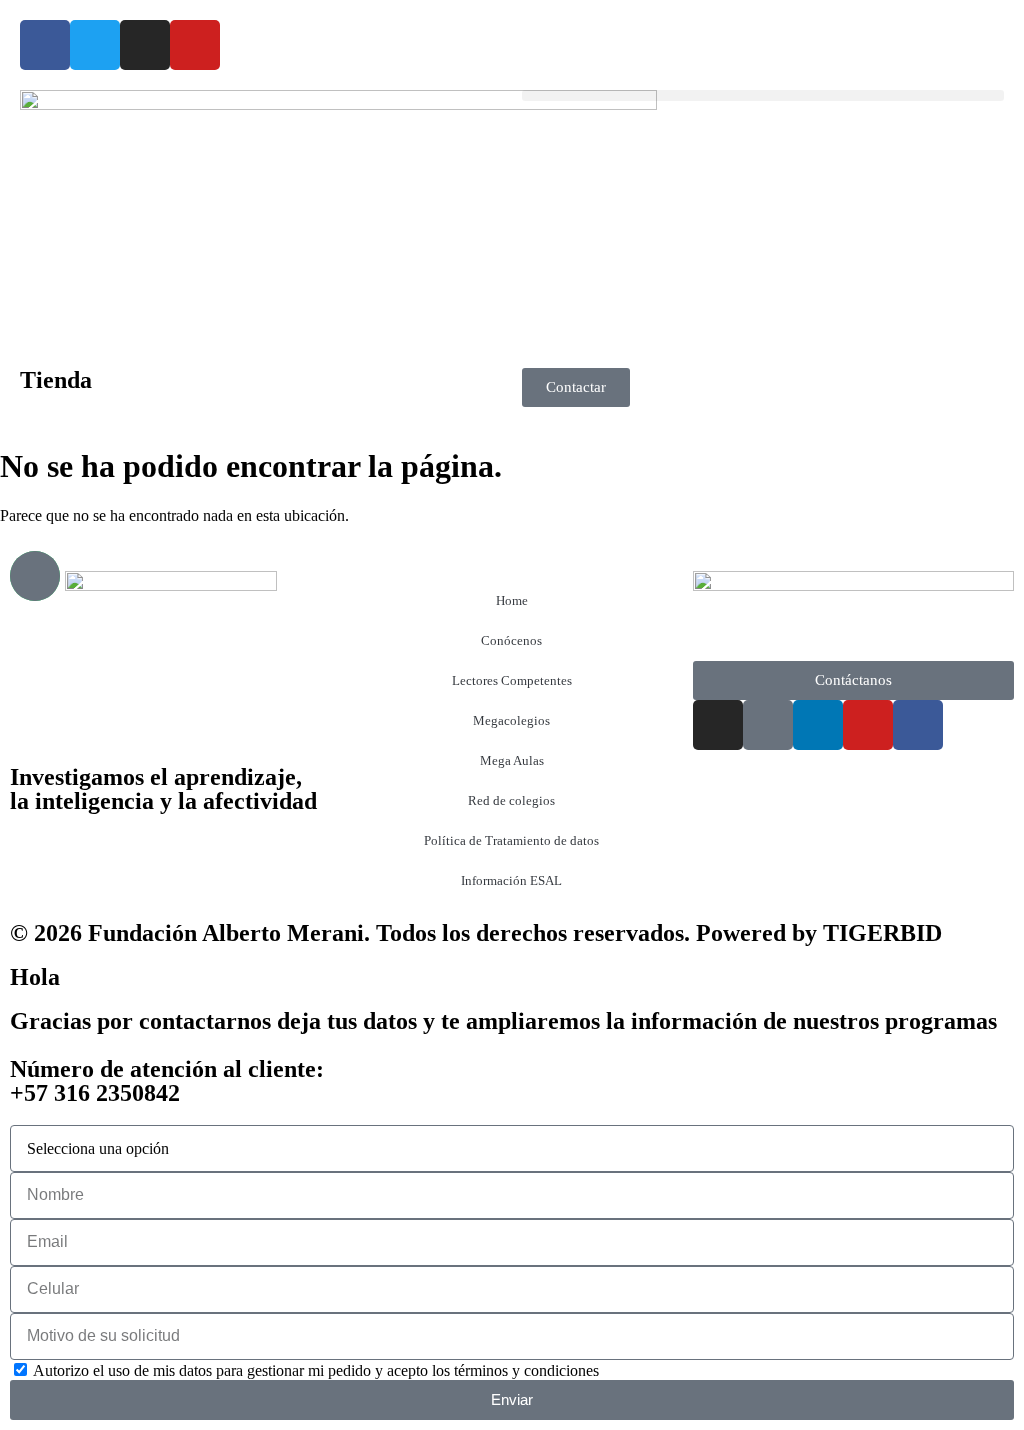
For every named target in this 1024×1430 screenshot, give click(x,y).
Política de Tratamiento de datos (511, 840)
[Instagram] (145, 45)
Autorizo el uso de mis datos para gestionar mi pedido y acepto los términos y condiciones (316, 1370)
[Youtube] (195, 45)
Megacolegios (511, 720)
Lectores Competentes (512, 680)
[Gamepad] (35, 576)
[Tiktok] (768, 725)
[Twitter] (95, 45)
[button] (763, 95)
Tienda (56, 380)
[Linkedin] (818, 725)
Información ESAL (511, 880)
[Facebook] (45, 45)
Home (512, 600)
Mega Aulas (512, 760)
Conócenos (511, 640)
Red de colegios (511, 800)
